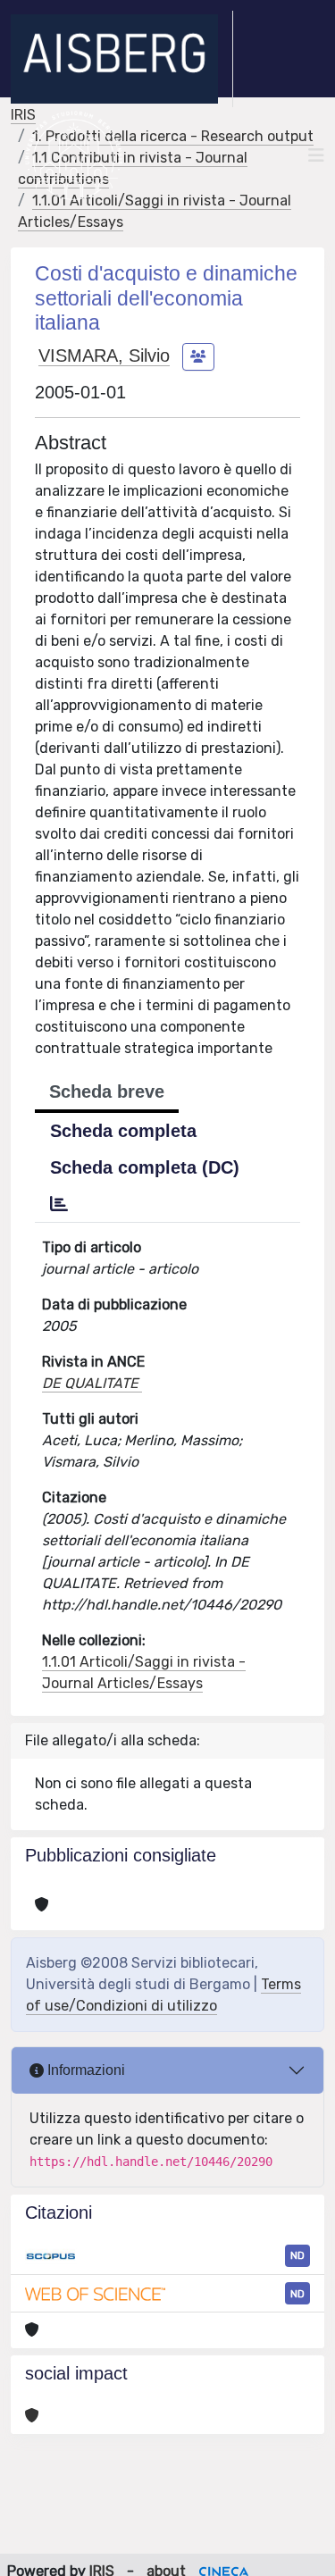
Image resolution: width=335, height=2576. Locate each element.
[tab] (59, 1204)
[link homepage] (122, 59)
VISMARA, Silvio (104, 355)
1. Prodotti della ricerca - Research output (173, 136)
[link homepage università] (74, 155)
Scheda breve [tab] (107, 1091)
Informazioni (84, 2070)
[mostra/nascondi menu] (316, 155)
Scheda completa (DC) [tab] (145, 1167)
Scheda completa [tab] (123, 1131)
